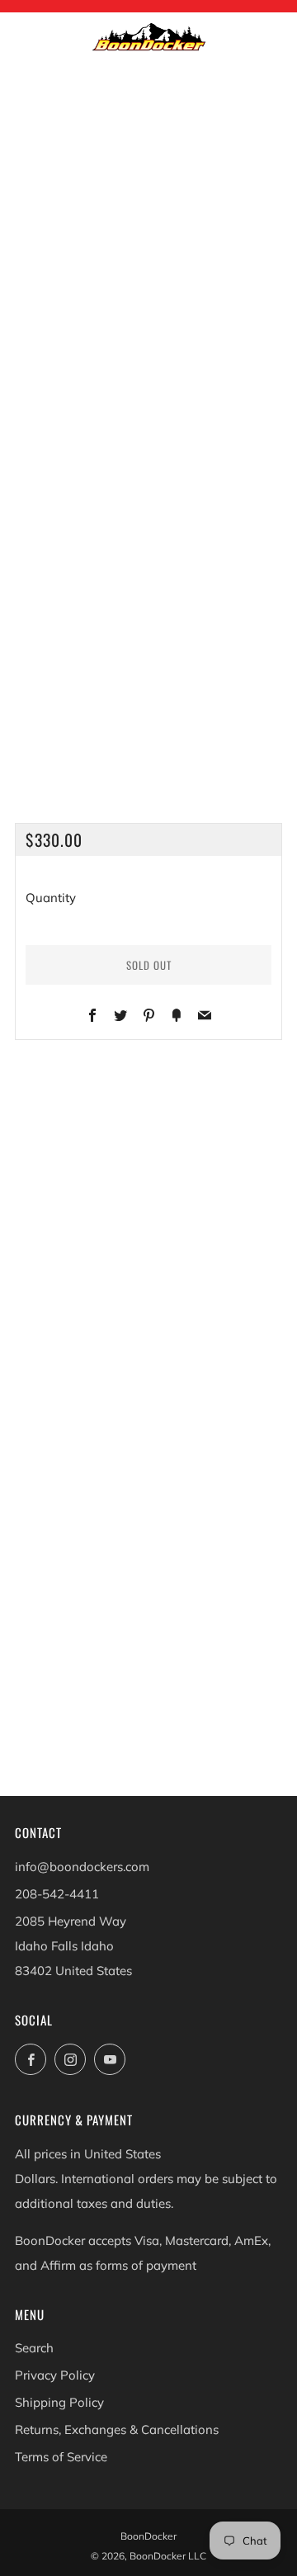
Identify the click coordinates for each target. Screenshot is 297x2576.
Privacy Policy (55, 2375)
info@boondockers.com (82, 1867)
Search (34, 2348)
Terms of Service (61, 2457)
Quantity (51, 898)
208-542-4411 (57, 1894)
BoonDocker (148, 2536)
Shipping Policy (59, 2402)
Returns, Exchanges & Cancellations (117, 2429)
